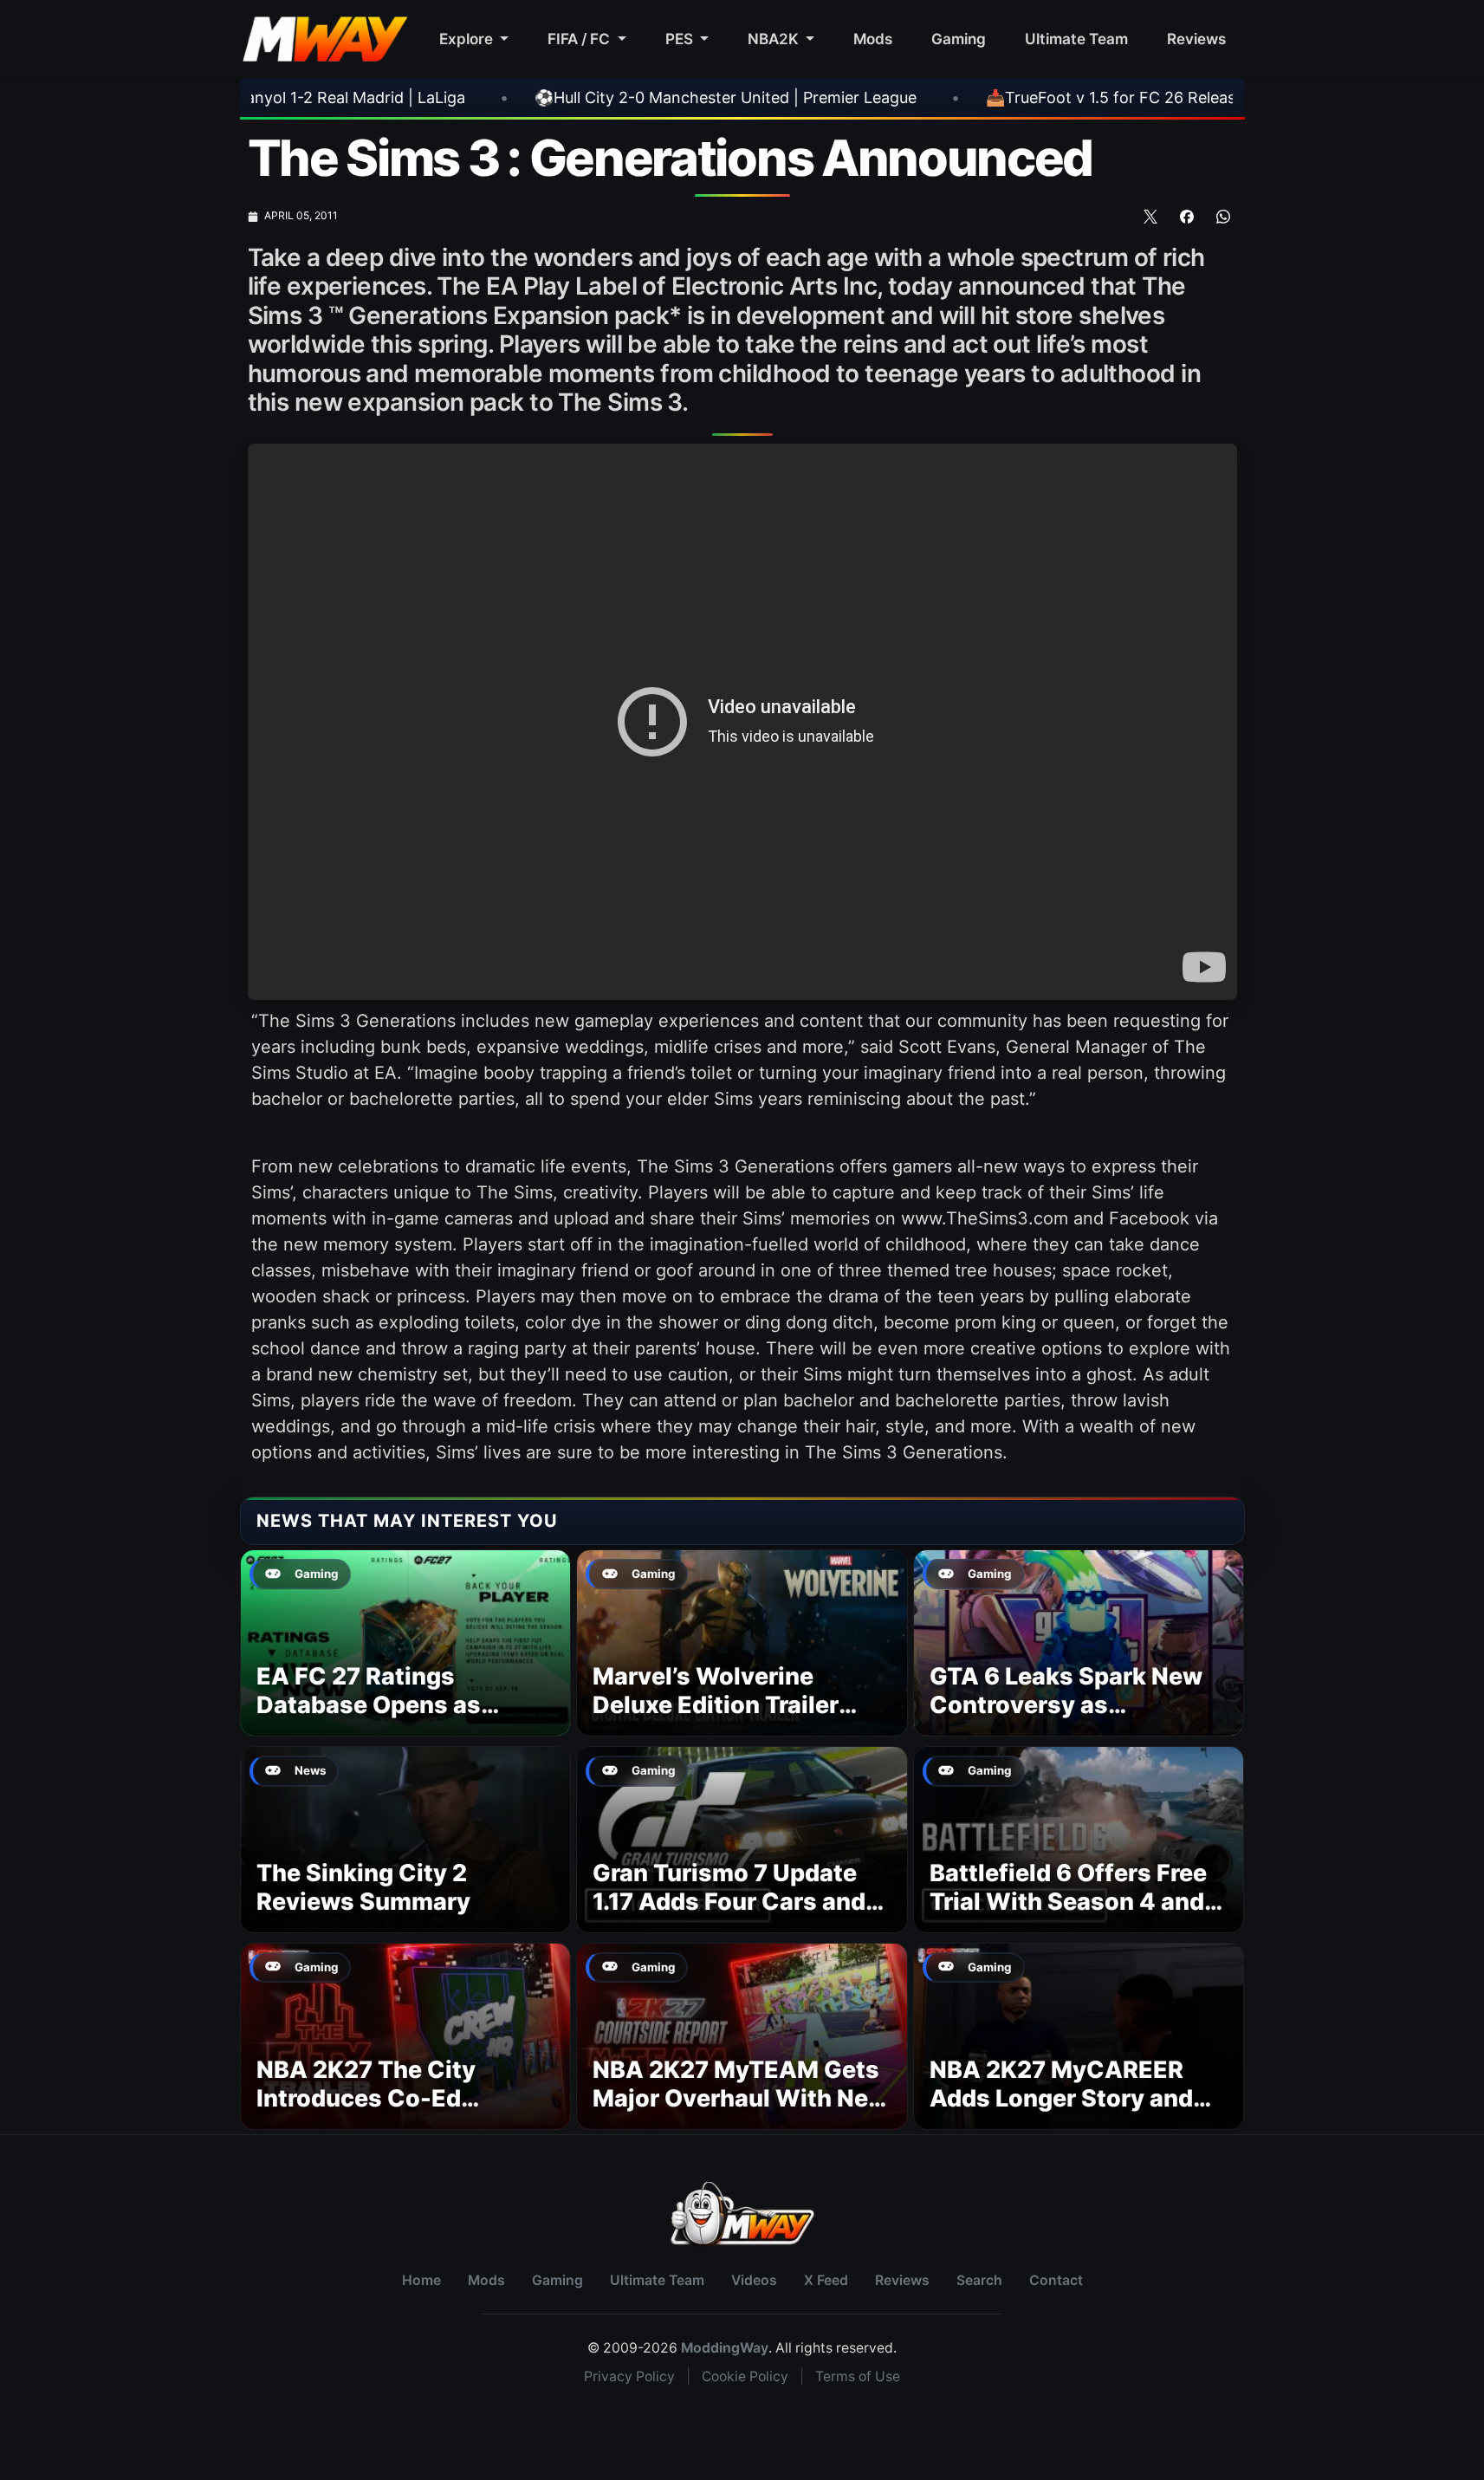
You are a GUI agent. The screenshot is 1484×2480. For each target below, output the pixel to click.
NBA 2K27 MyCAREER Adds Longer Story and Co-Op (1061, 2099)
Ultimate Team (1076, 39)
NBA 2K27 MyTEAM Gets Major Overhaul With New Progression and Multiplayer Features (740, 2113)
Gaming (959, 39)
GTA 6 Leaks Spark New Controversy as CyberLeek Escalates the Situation (1073, 1720)
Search (979, 2280)
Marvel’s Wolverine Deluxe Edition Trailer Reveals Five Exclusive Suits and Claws (724, 1720)
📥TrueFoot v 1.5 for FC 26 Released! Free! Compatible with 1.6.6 (1023, 97)
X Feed (826, 2280)
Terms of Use (858, 2376)
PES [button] (681, 39)
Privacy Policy (629, 2376)
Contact (1056, 2280)
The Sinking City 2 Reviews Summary (363, 1888)
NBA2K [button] (775, 39)
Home (421, 2280)
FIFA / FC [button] (580, 39)
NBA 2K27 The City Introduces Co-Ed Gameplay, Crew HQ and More (395, 2113)
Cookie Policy (745, 2376)
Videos (754, 2280)
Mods (873, 39)
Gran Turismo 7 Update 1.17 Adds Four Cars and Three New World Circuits (740, 1902)
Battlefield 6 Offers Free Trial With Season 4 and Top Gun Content (1068, 1902)
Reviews (1196, 39)
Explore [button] (468, 39)
